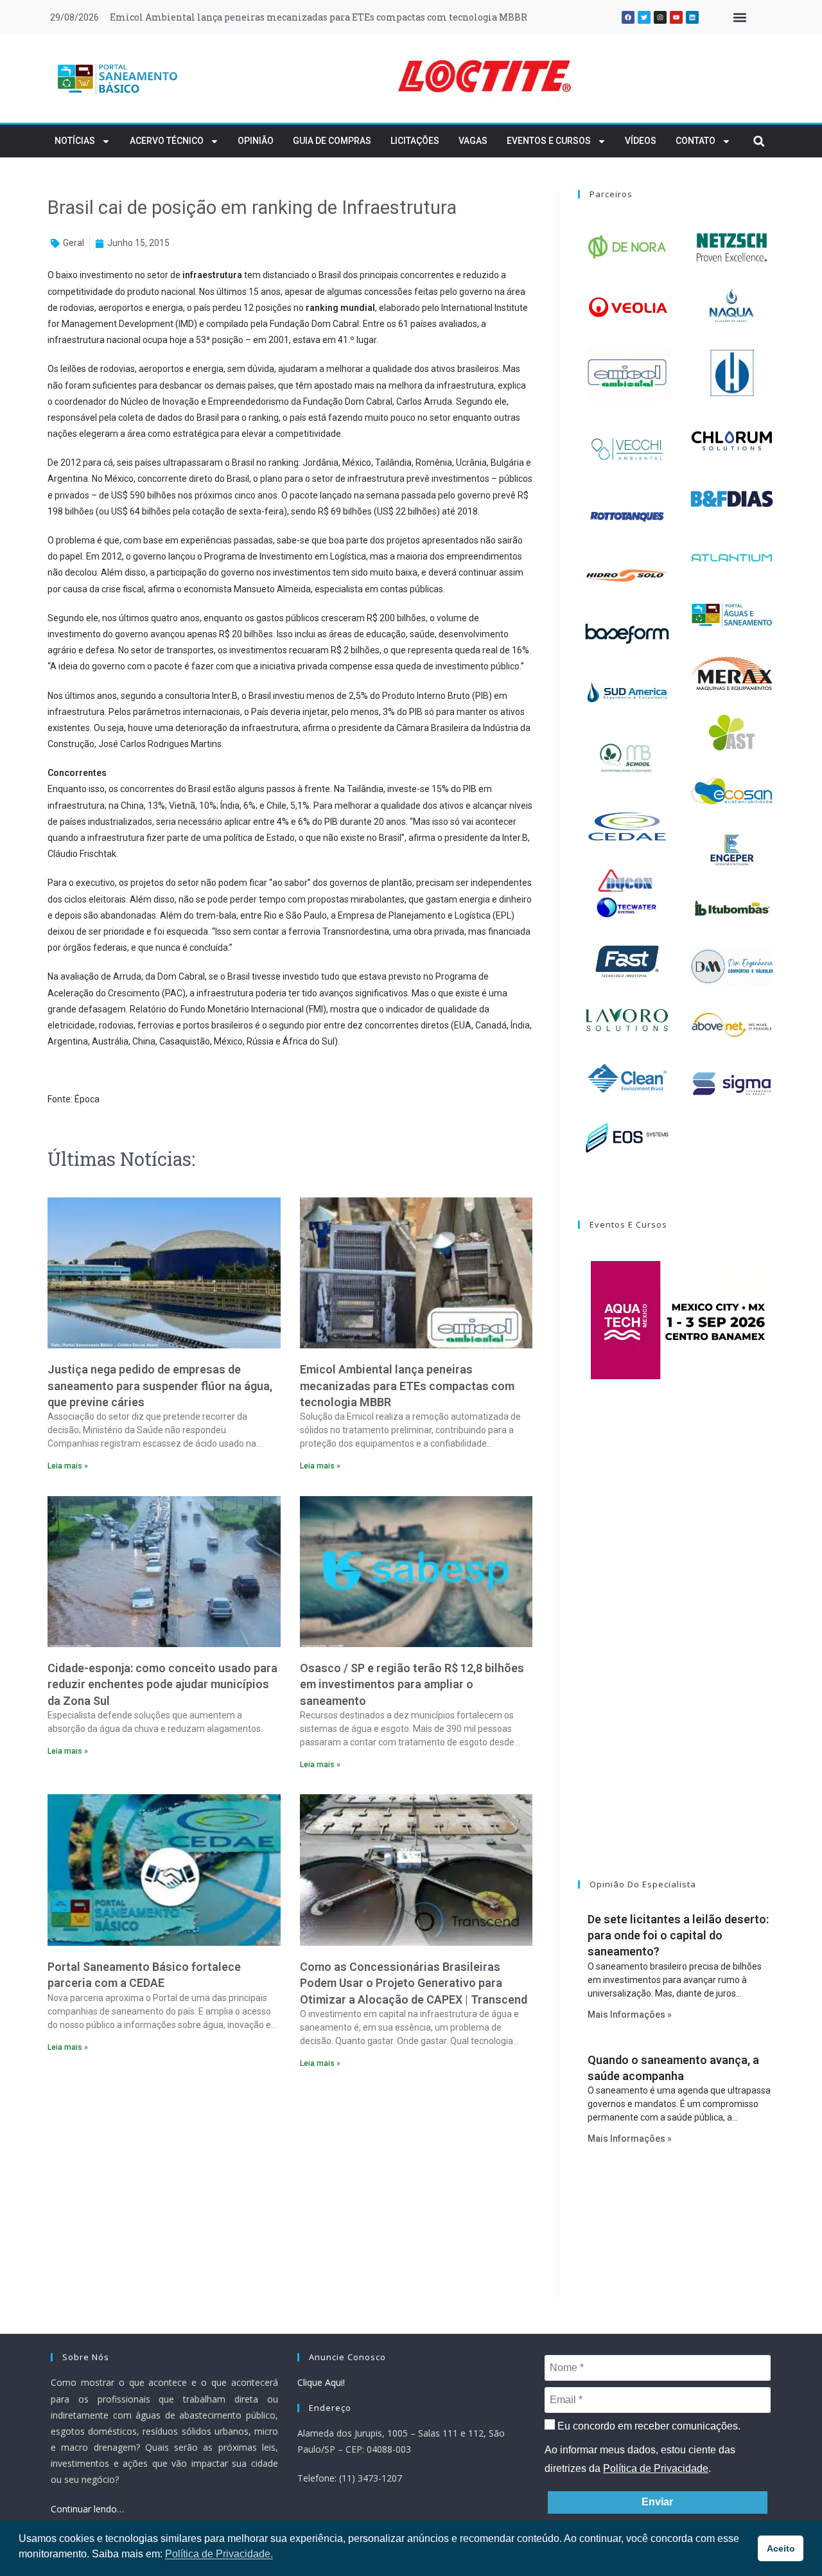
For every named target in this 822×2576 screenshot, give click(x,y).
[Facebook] (628, 17)
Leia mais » (68, 1466)
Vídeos (641, 141)
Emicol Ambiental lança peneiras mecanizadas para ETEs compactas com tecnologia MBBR (319, 17)
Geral (74, 243)
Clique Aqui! (321, 2382)
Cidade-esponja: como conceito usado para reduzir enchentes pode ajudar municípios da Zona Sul (162, 1684)
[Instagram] (660, 17)
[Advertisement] (290, 2189)
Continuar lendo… (87, 2509)
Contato (695, 141)
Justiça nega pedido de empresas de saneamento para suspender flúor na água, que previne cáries (160, 1385)
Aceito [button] (781, 2548)
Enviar (657, 2502)
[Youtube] (676, 17)
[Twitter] (644, 17)
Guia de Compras (332, 141)
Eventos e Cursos (549, 141)
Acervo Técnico (167, 141)
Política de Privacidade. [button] (219, 2554)
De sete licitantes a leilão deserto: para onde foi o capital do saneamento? (678, 1935)
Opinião (256, 141)
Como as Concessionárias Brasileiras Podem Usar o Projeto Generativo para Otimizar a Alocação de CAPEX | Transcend (414, 1983)
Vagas (473, 141)
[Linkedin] (692, 17)
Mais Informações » (630, 2015)
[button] (739, 18)
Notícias (75, 141)
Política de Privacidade (656, 2468)
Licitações (415, 141)
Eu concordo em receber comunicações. (648, 2426)
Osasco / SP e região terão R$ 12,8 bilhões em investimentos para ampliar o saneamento (412, 1684)
